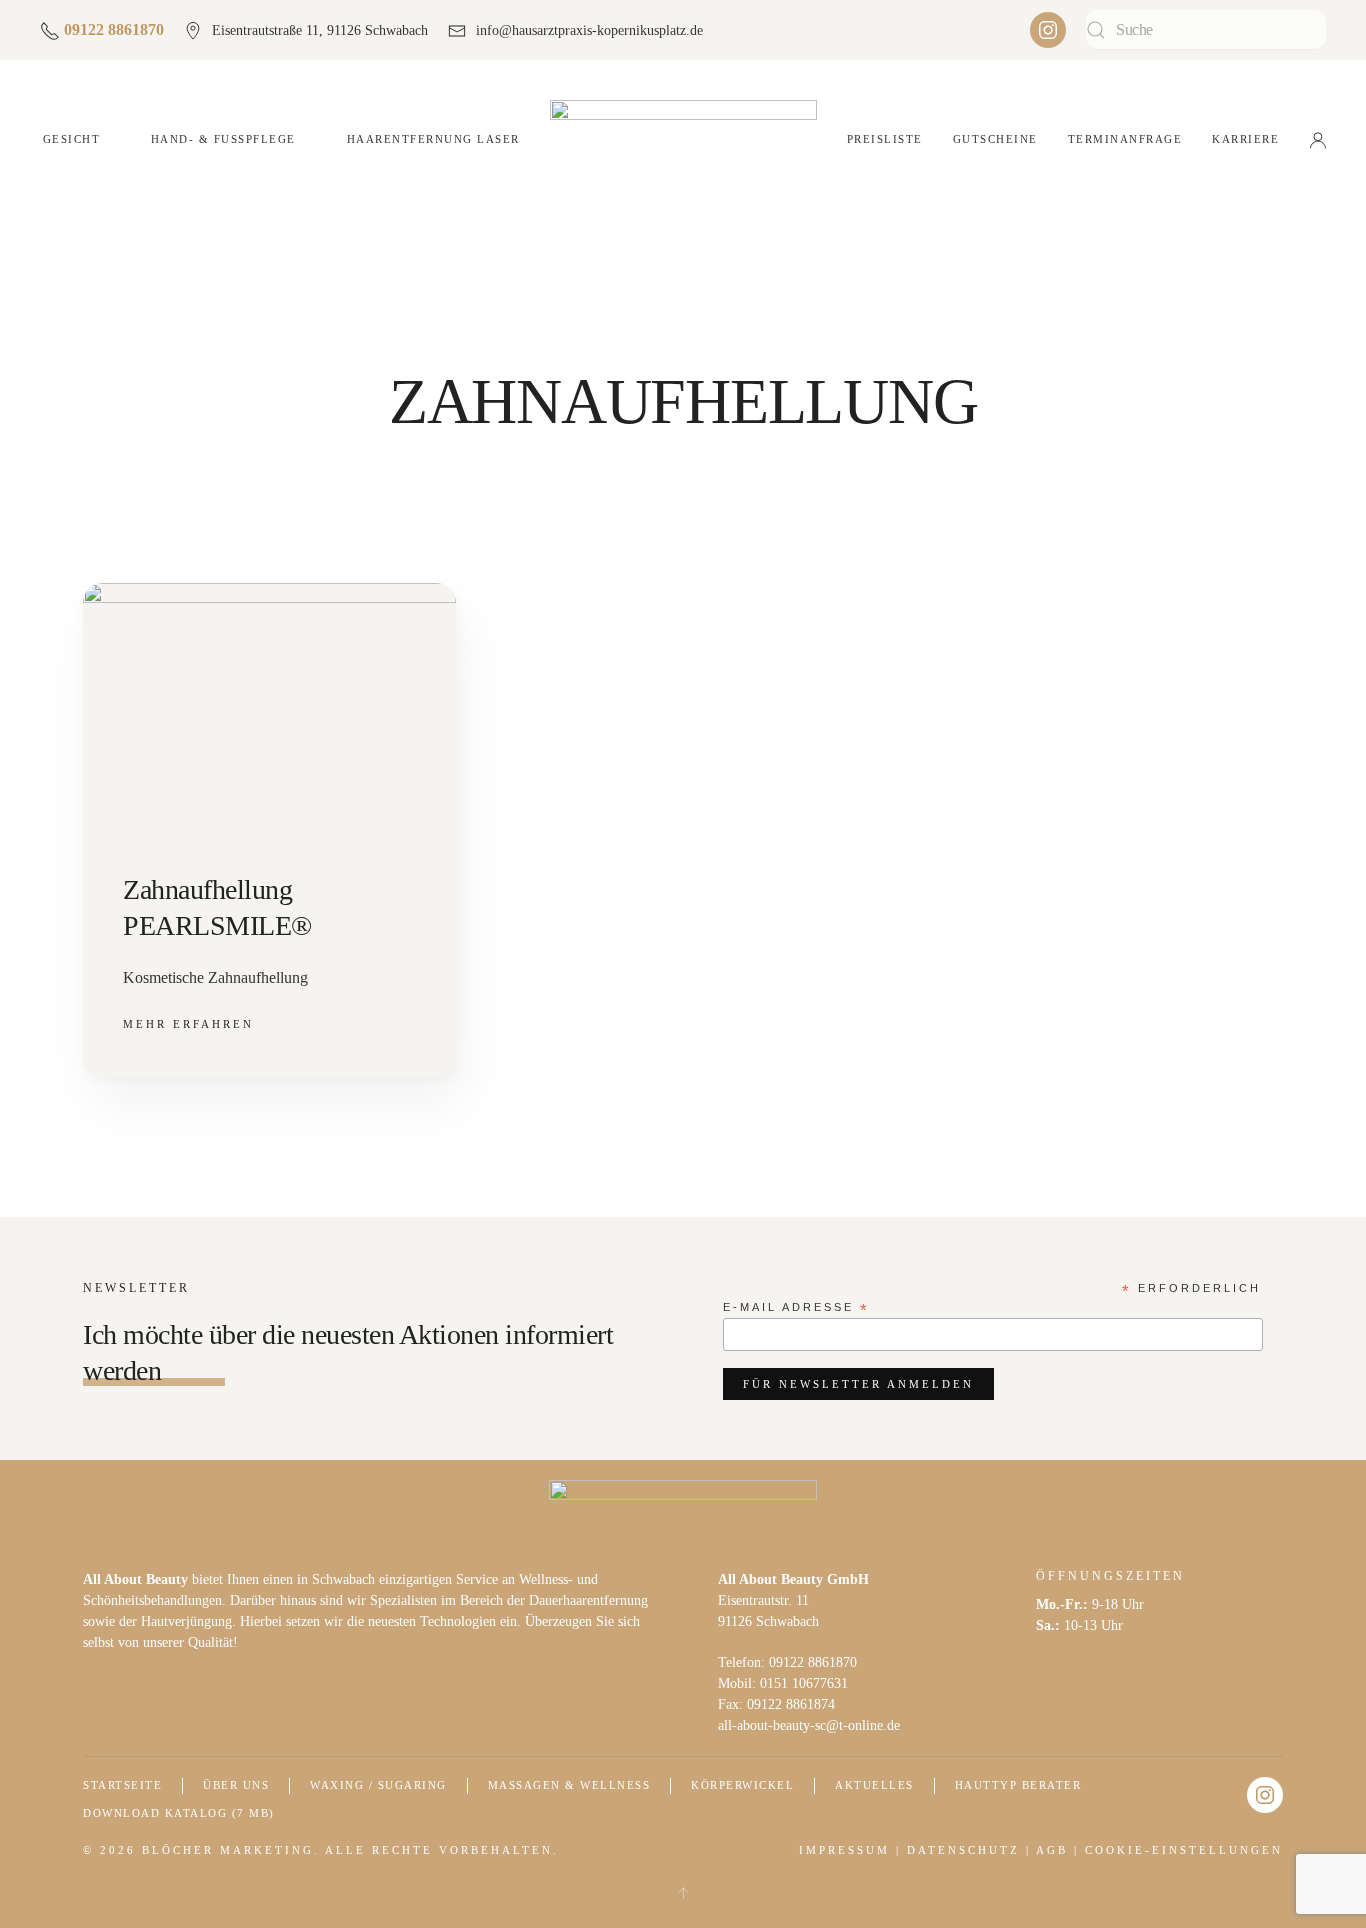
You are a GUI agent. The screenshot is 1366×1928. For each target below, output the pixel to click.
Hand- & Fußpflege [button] (223, 139)
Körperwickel (742, 1785)
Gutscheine (995, 139)
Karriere (1245, 139)
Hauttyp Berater (1018, 1785)
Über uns (236, 1785)
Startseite (122, 1785)
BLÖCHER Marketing (228, 1850)
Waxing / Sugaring (378, 1785)
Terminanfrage (1125, 139)
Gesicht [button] (72, 139)
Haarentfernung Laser (433, 139)
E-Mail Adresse (796, 1308)
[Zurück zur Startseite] (683, 140)
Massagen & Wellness (569, 1785)
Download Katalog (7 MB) (179, 1813)
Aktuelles (874, 1785)
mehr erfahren (188, 1024)
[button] (683, 1893)
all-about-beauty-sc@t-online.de (809, 1725)
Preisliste (885, 139)
